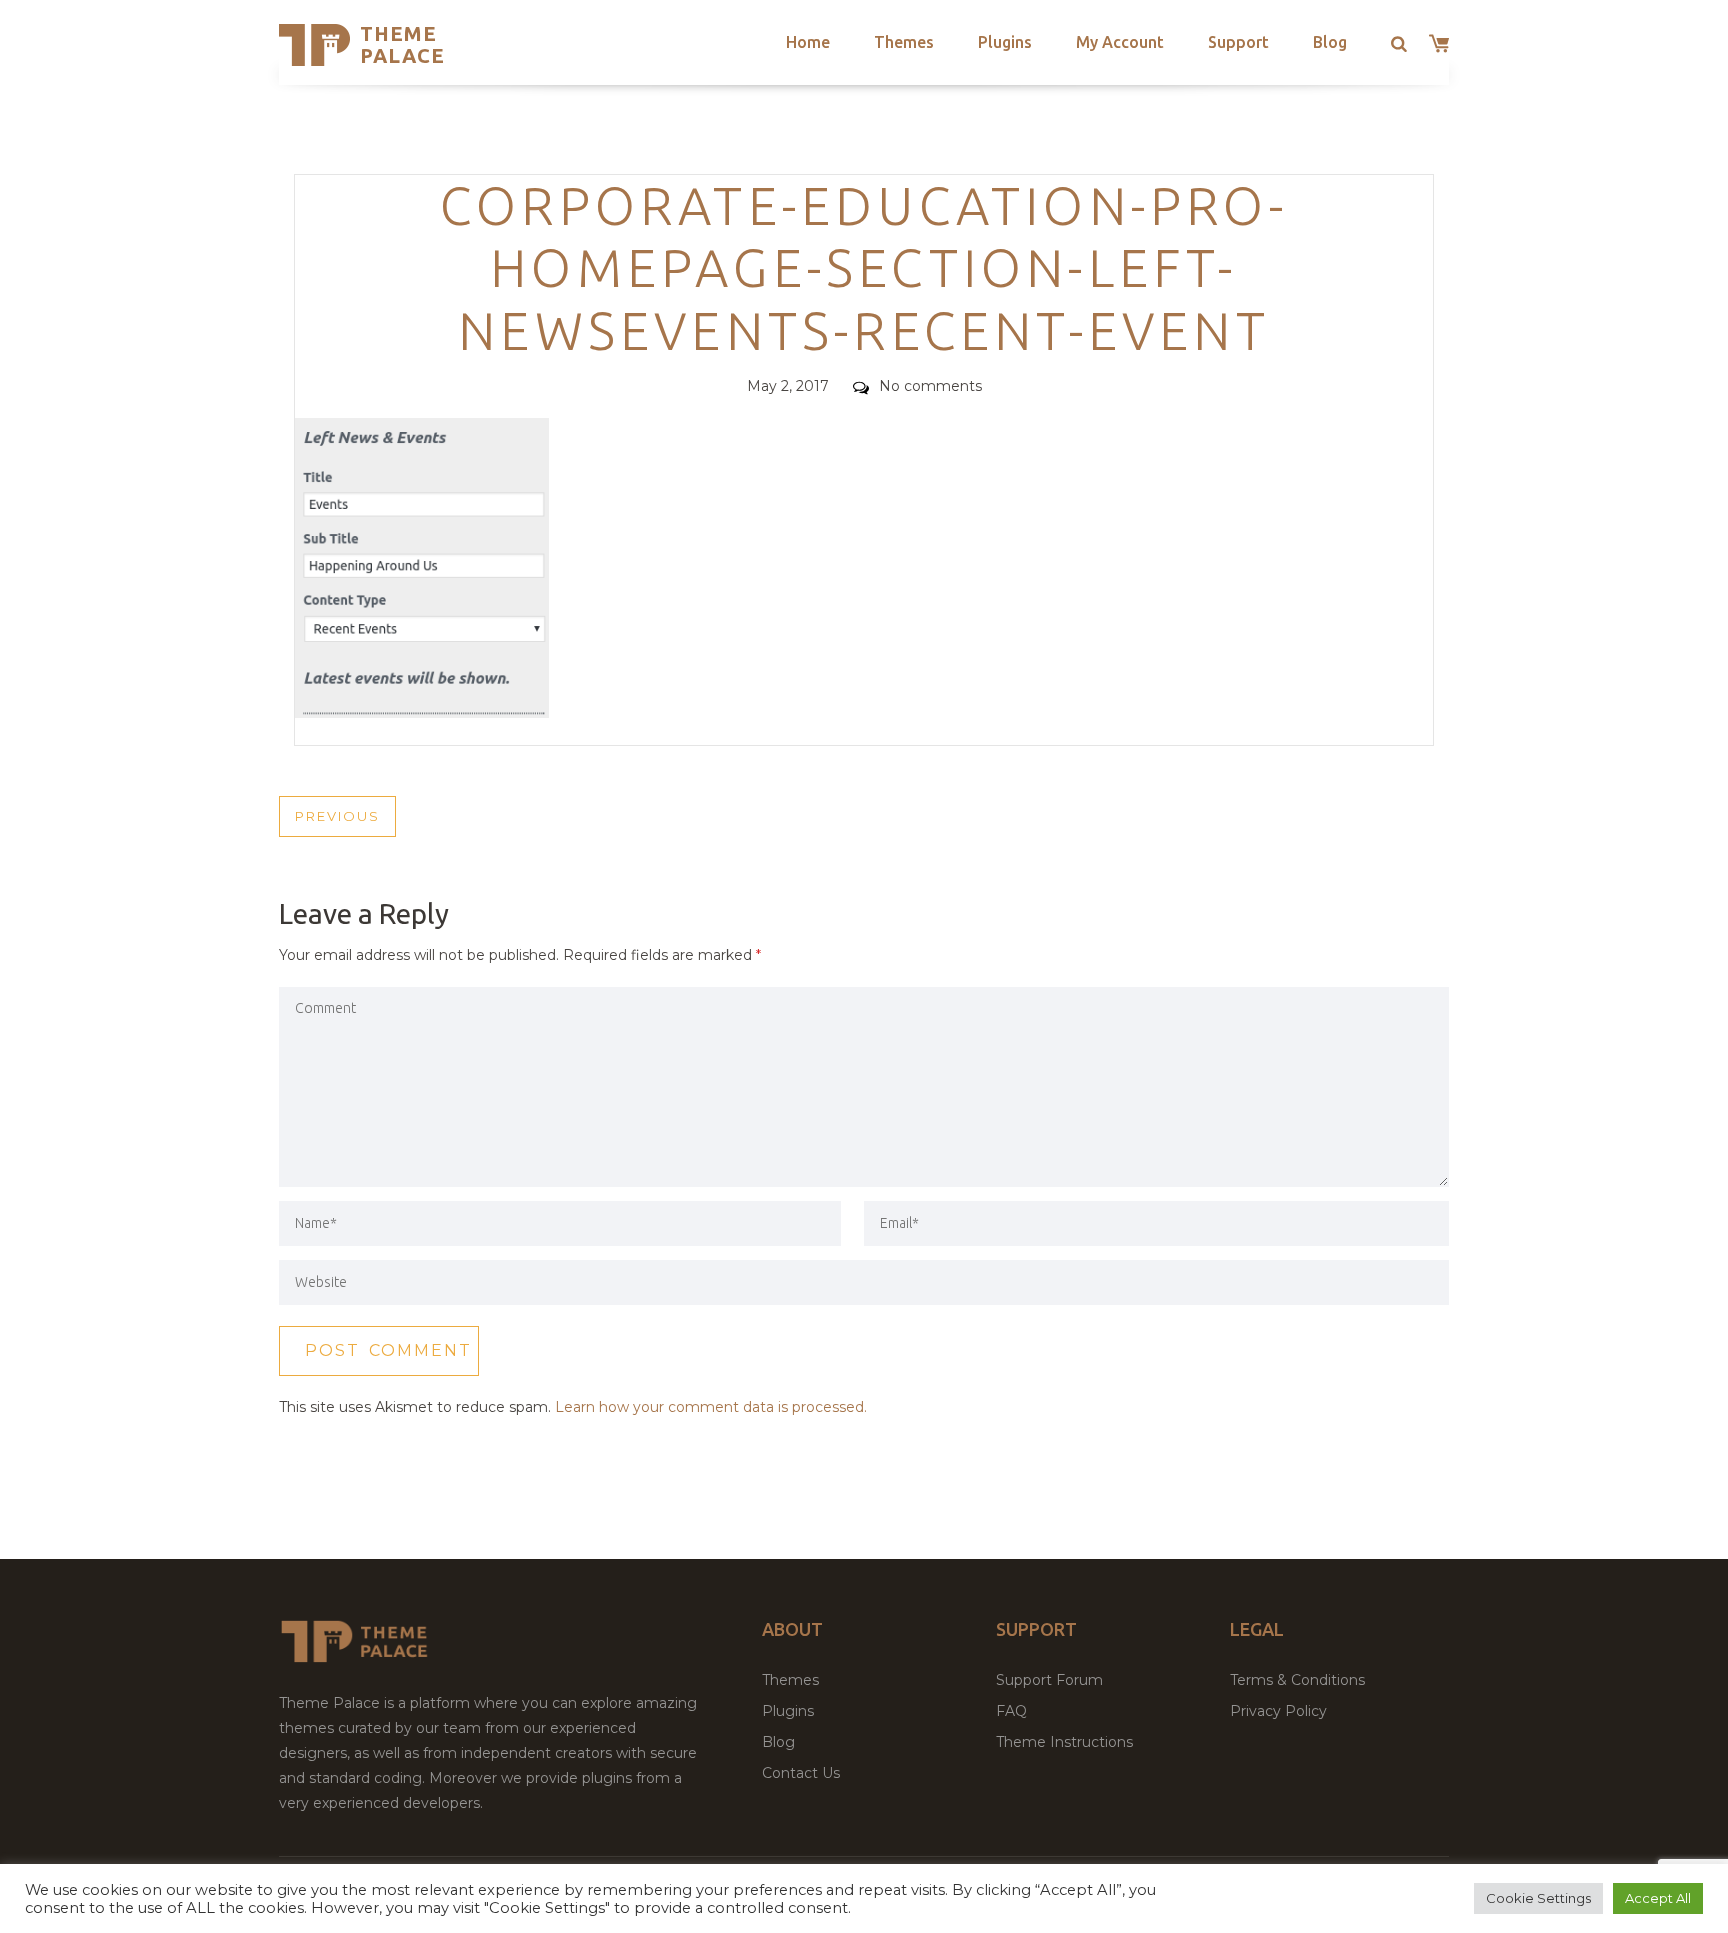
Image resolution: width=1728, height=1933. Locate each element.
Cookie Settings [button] (1538, 1898)
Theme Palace (402, 44)
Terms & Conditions (1297, 1680)
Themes (904, 42)
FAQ (1011, 1711)
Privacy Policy (1278, 1711)
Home (808, 42)
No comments (930, 386)
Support (1238, 42)
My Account (1120, 42)
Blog (1330, 42)
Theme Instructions (1064, 1742)
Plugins (1005, 42)
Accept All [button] (1658, 1898)
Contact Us (801, 1773)
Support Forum (1049, 1680)
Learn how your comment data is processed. (711, 1407)
